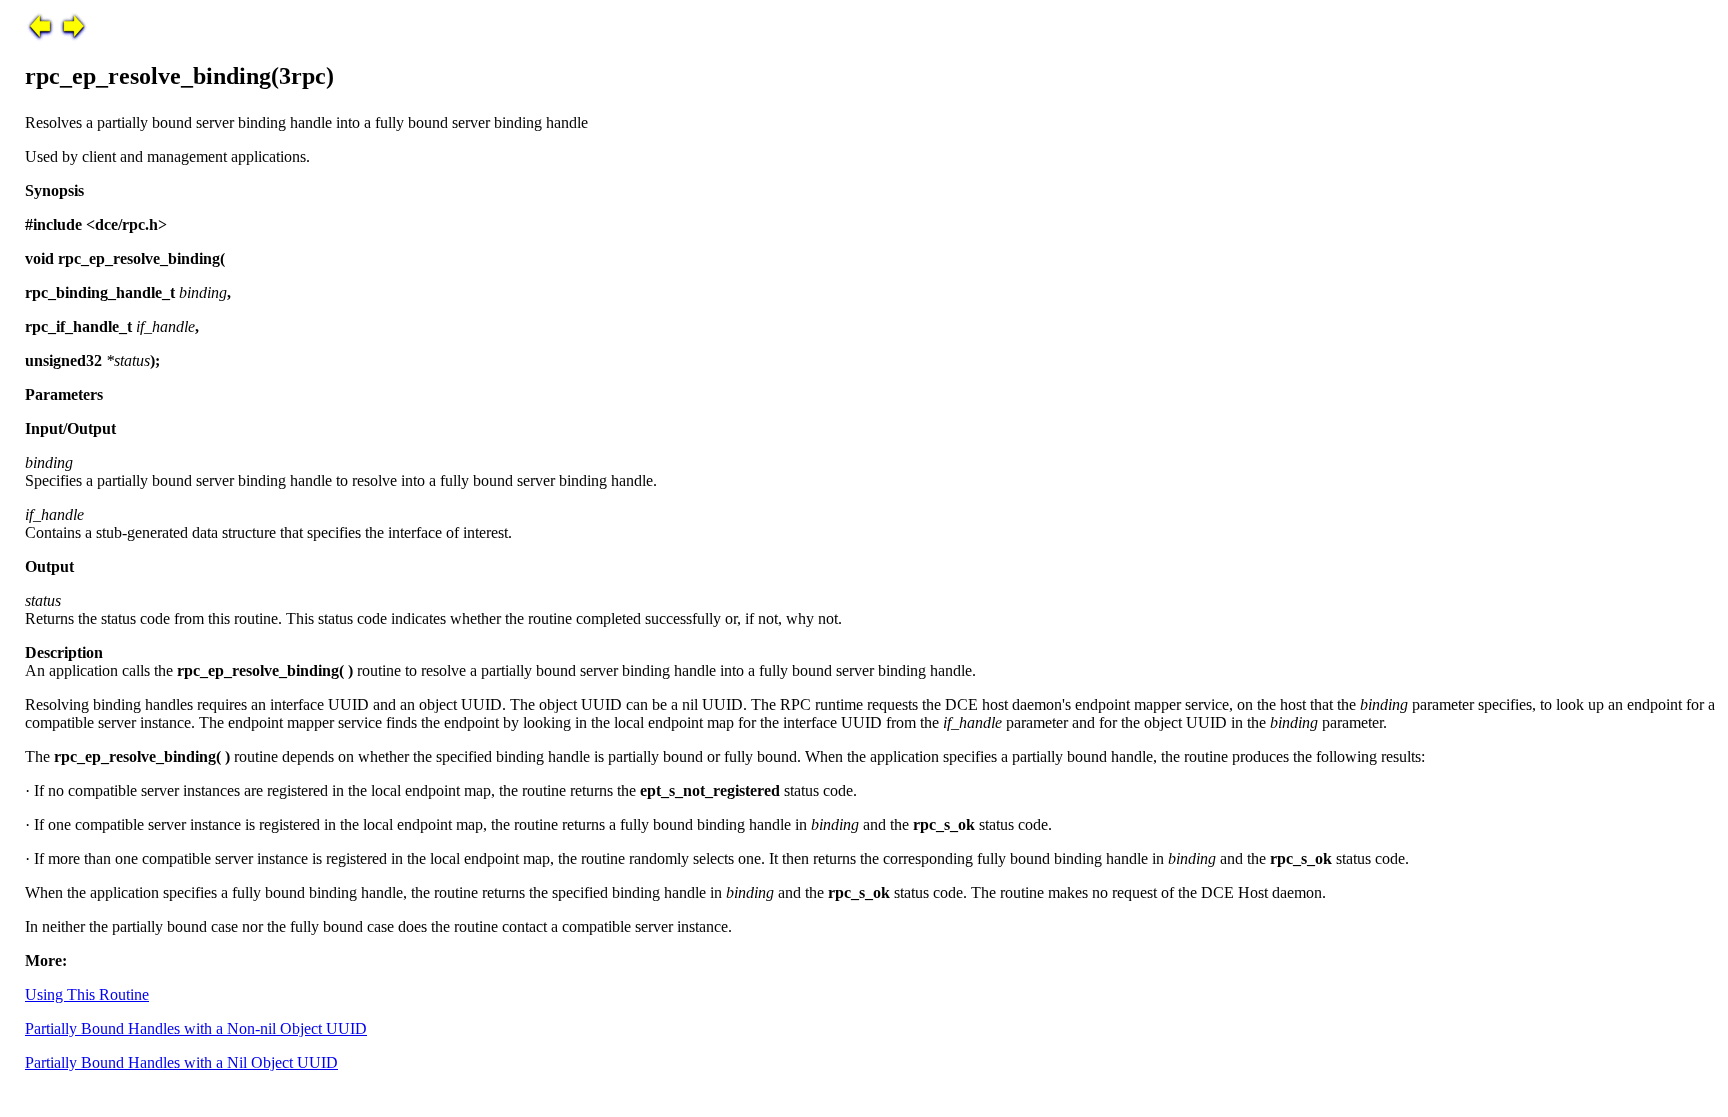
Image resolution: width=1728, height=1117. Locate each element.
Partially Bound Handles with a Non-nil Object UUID (196, 1028)
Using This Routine (87, 994)
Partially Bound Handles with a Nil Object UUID (181, 1062)
